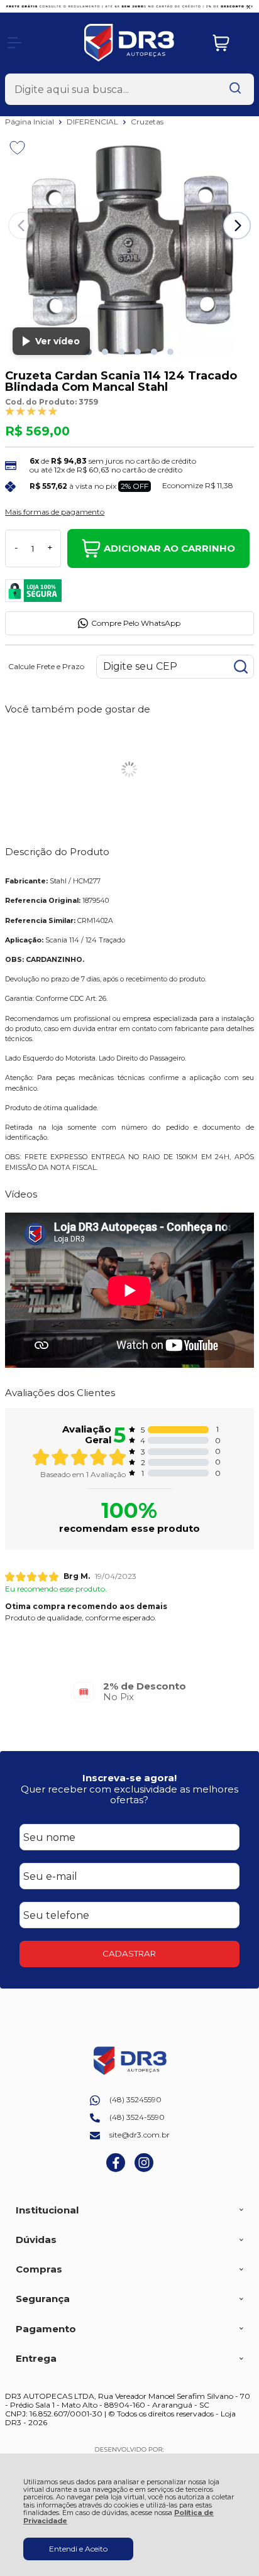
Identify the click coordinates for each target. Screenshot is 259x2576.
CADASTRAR (129, 1953)
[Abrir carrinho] (230, 43)
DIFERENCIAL (93, 122)
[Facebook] (116, 2169)
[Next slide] (237, 226)
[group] (129, 1692)
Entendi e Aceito (78, 2549)
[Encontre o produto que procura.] (235, 89)
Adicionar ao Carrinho (169, 548)
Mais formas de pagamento (55, 512)
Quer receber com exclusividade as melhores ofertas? (129, 1794)
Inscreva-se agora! (129, 1778)
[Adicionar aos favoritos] (17, 148)
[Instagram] (144, 2169)
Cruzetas (147, 122)
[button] (105, 352)
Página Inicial (30, 122)
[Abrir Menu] (14, 43)
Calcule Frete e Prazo (46, 667)
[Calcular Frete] (241, 667)
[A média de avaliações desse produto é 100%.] (31, 411)
